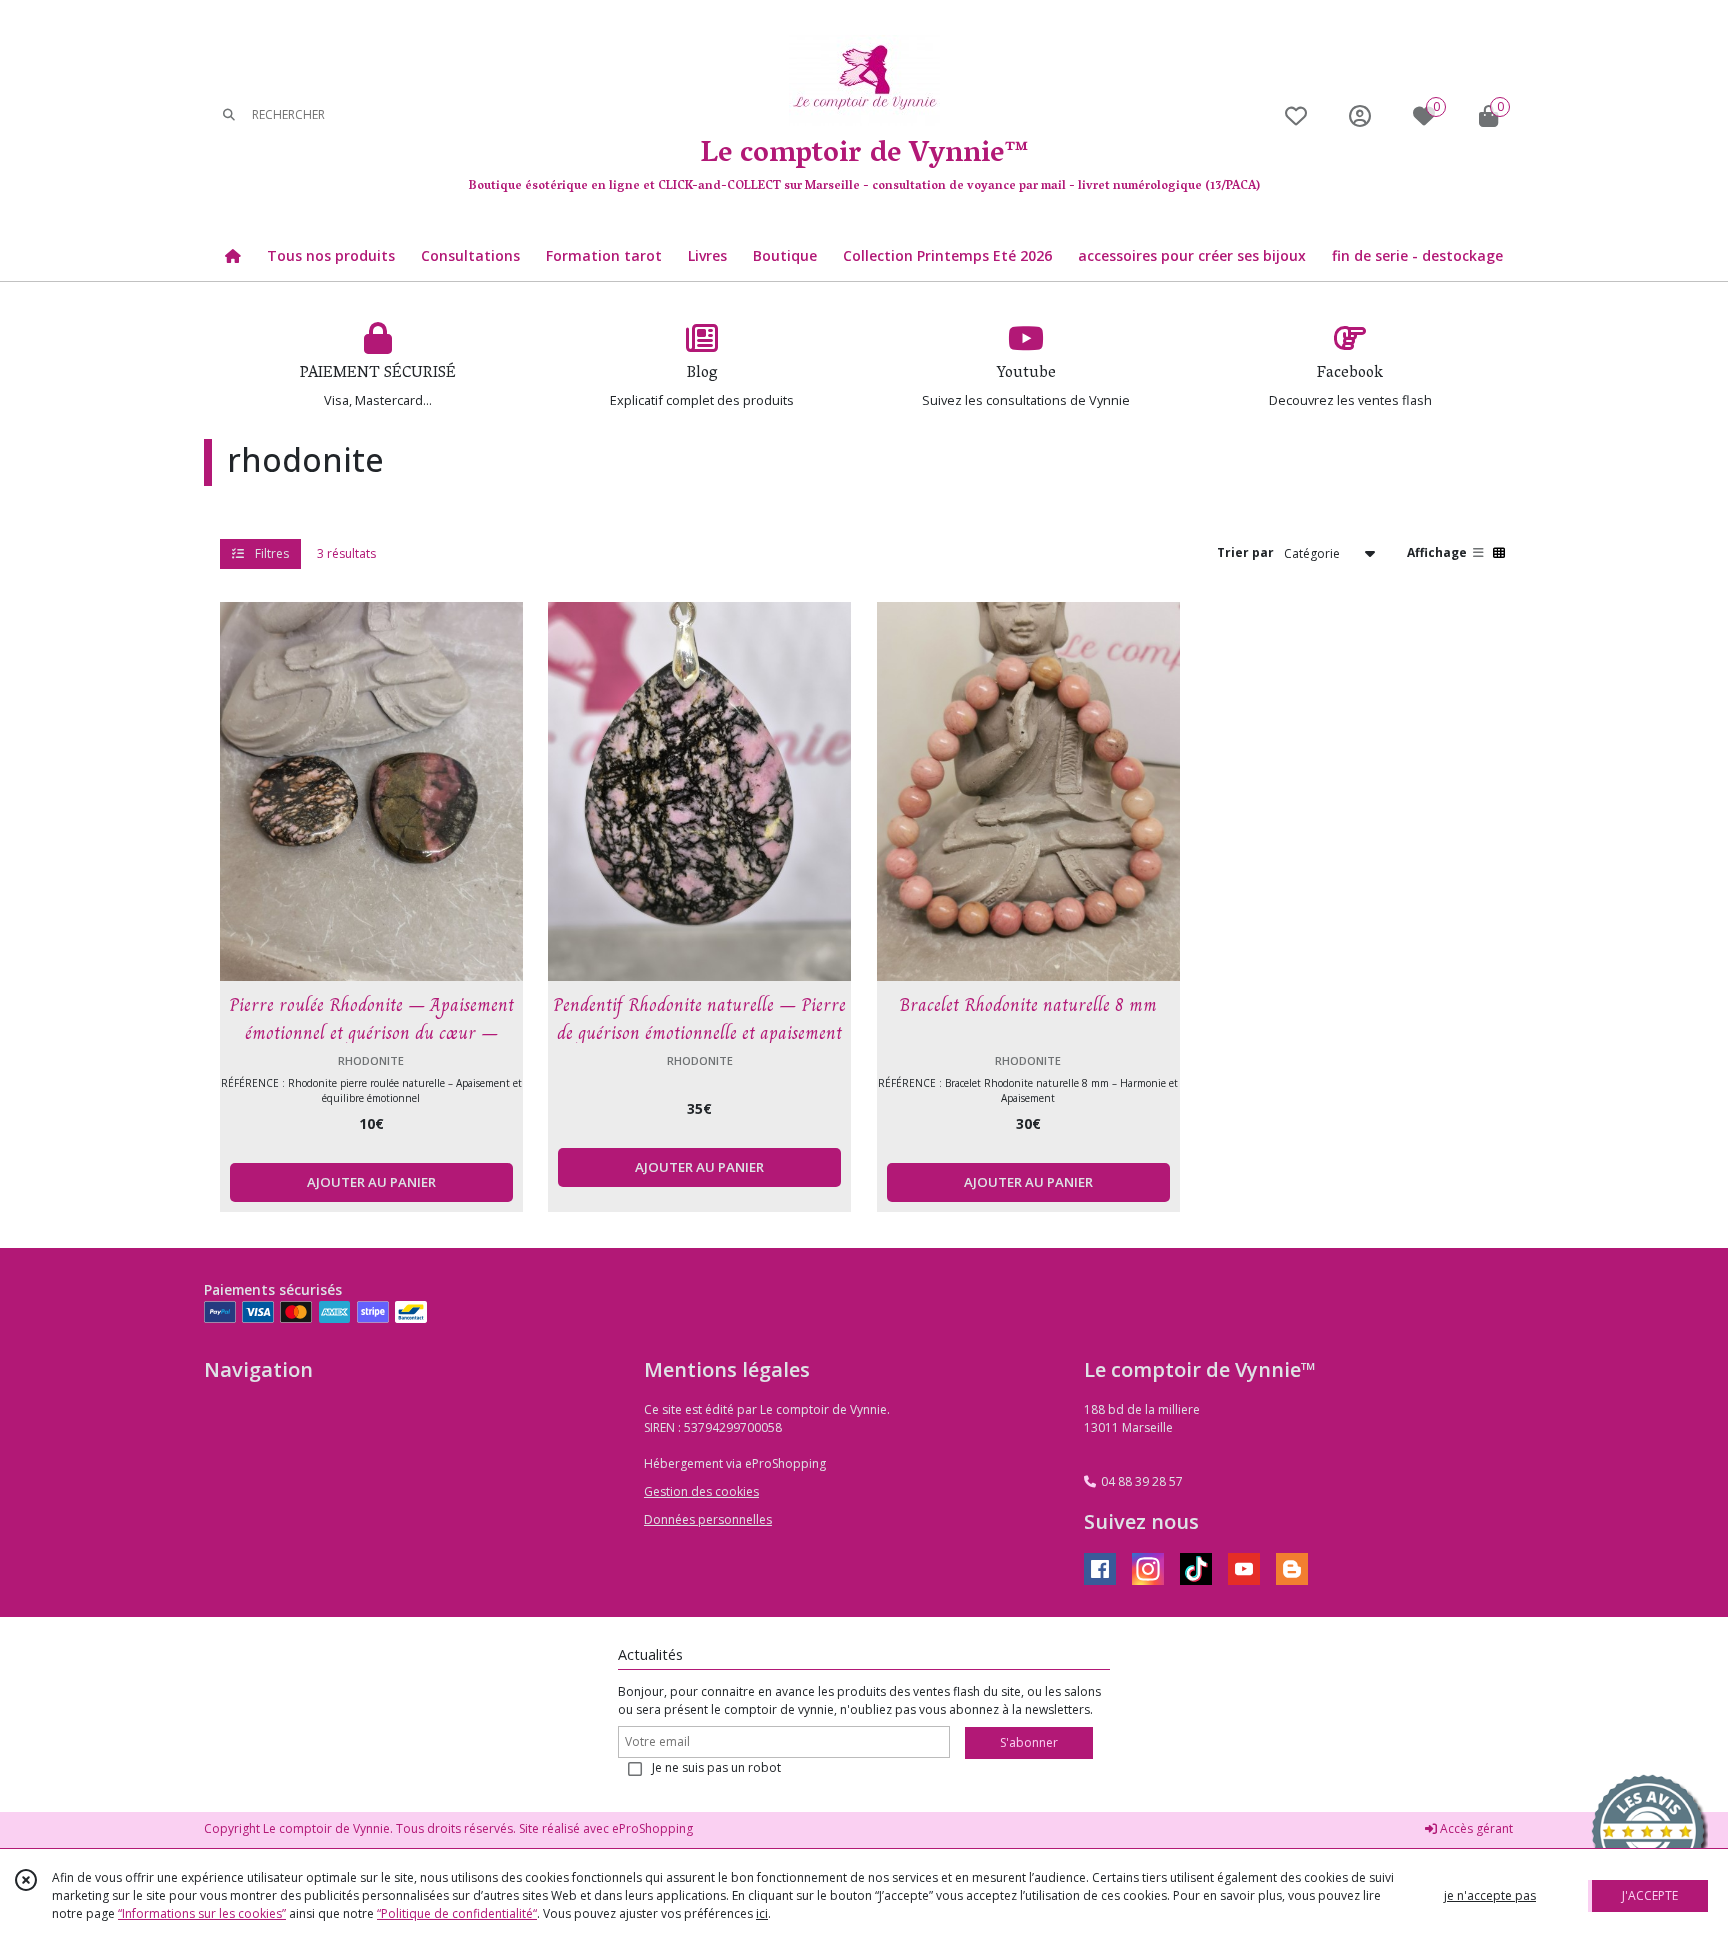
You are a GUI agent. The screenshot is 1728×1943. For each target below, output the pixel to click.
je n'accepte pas (1490, 1895)
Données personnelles (708, 1519)
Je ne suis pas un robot (716, 1767)
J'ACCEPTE (1650, 1895)
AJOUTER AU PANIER (371, 1182)
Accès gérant (1475, 1828)
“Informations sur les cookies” (202, 1913)
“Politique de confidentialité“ (457, 1913)
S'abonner (1029, 1742)
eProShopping (652, 1828)
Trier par (1245, 552)
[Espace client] (1360, 115)
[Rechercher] (229, 115)
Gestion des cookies (701, 1491)
